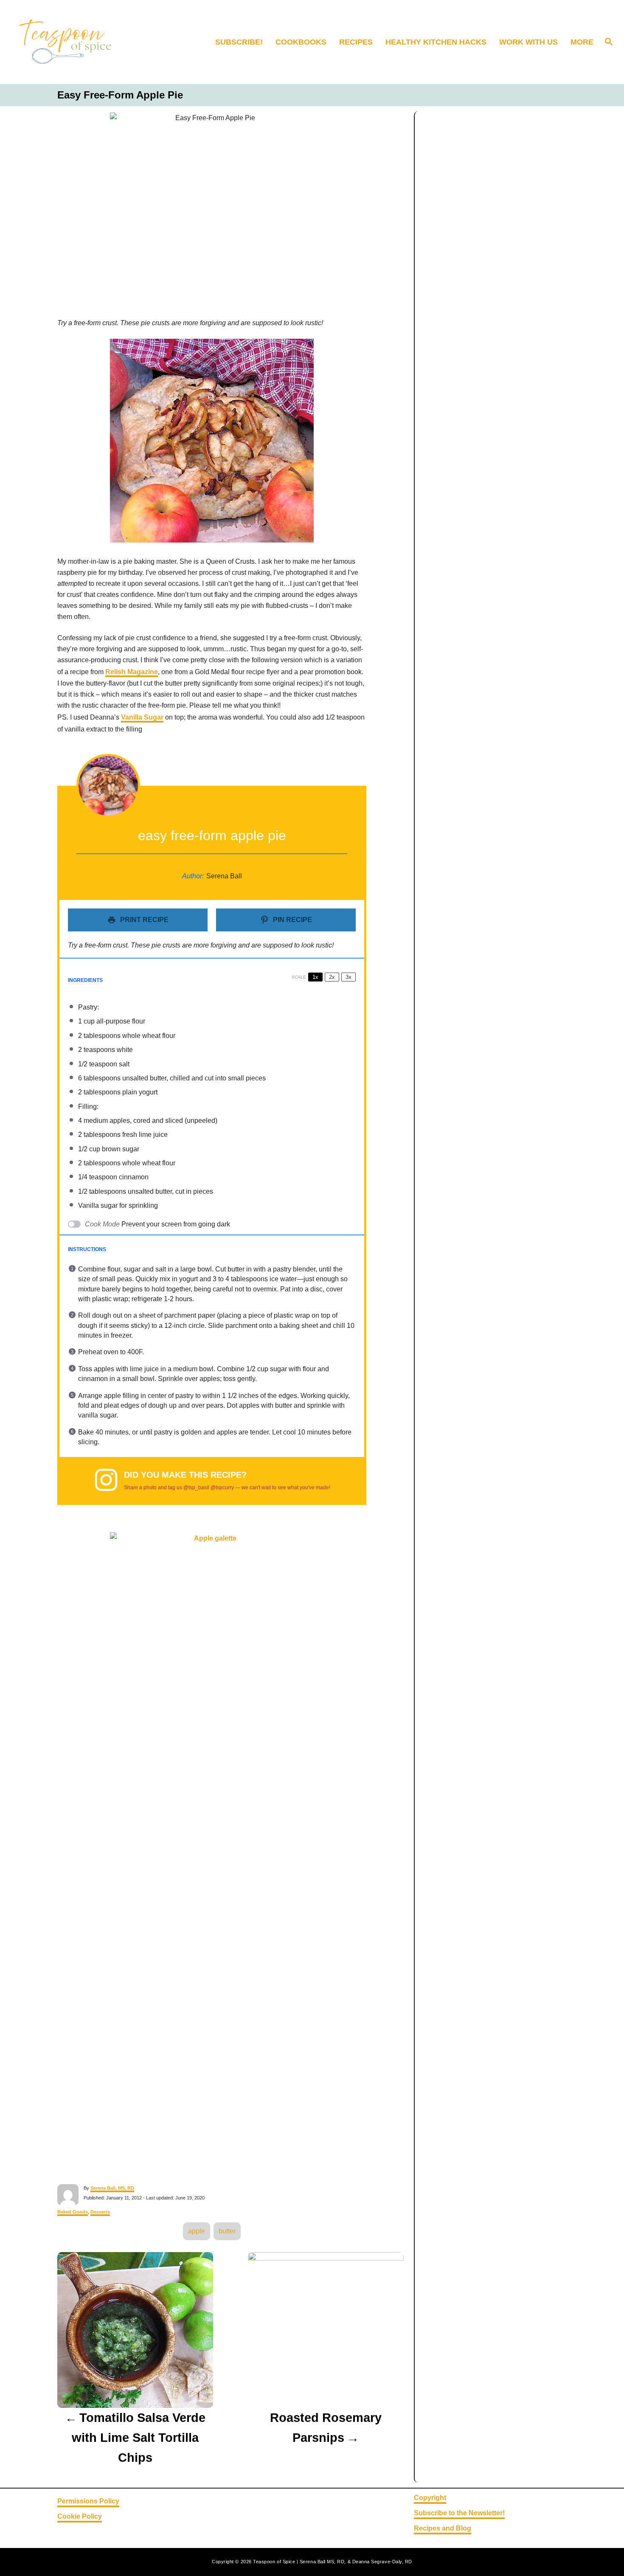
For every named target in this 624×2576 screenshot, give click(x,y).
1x (315, 977)
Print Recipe (143, 920)
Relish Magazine (132, 672)
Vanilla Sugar (142, 717)
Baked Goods (73, 2212)
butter (227, 2231)
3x (349, 977)
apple (197, 2231)
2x (332, 977)
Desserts (100, 2212)
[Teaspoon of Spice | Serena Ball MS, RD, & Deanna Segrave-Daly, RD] (83, 42)
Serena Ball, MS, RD (112, 2188)
